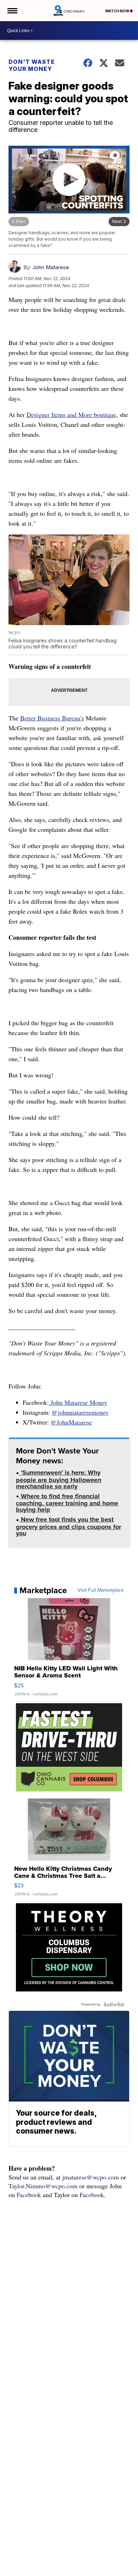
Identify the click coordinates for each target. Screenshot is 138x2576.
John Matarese (51, 267)
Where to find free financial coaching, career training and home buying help (67, 1504)
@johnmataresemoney (80, 1412)
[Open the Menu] (12, 11)
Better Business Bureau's (52, 718)
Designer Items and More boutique (71, 415)
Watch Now (117, 11)
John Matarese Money (78, 1402)
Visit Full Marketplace (101, 1590)
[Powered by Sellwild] (114, 2004)
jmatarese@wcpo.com (91, 2177)
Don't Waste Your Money (32, 65)
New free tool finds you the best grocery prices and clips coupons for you (68, 1527)
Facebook (29, 2195)
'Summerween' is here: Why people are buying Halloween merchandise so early (59, 1480)
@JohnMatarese (71, 1422)
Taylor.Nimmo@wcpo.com (43, 2186)
